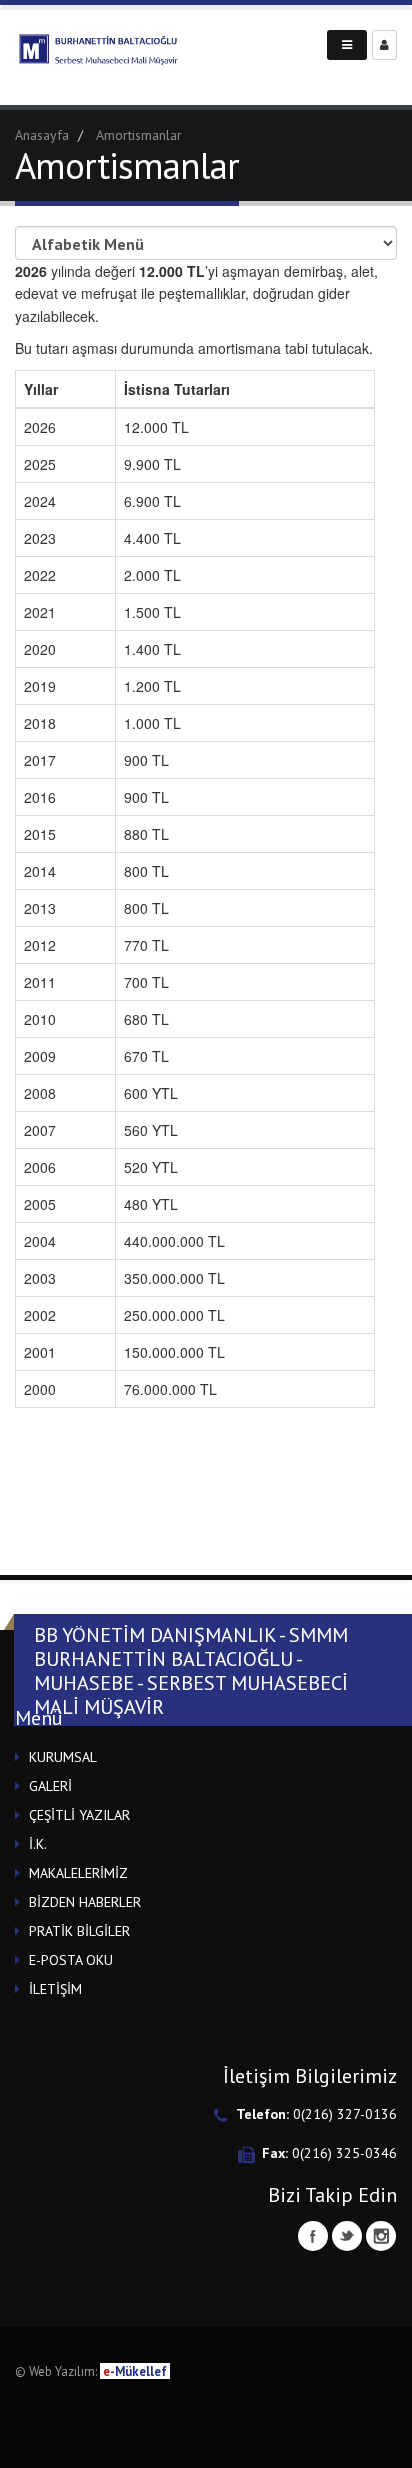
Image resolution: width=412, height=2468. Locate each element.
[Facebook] (313, 2236)
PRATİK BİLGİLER (79, 1931)
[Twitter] (347, 2236)
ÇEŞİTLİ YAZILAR (79, 1815)
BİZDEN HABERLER (85, 1902)
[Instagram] (381, 2236)
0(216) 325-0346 (344, 2153)
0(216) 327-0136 (345, 2114)
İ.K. (38, 1844)
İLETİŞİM (55, 1989)
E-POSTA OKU (71, 1960)
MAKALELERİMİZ (78, 1873)
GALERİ (50, 1786)
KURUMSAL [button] (63, 1757)
